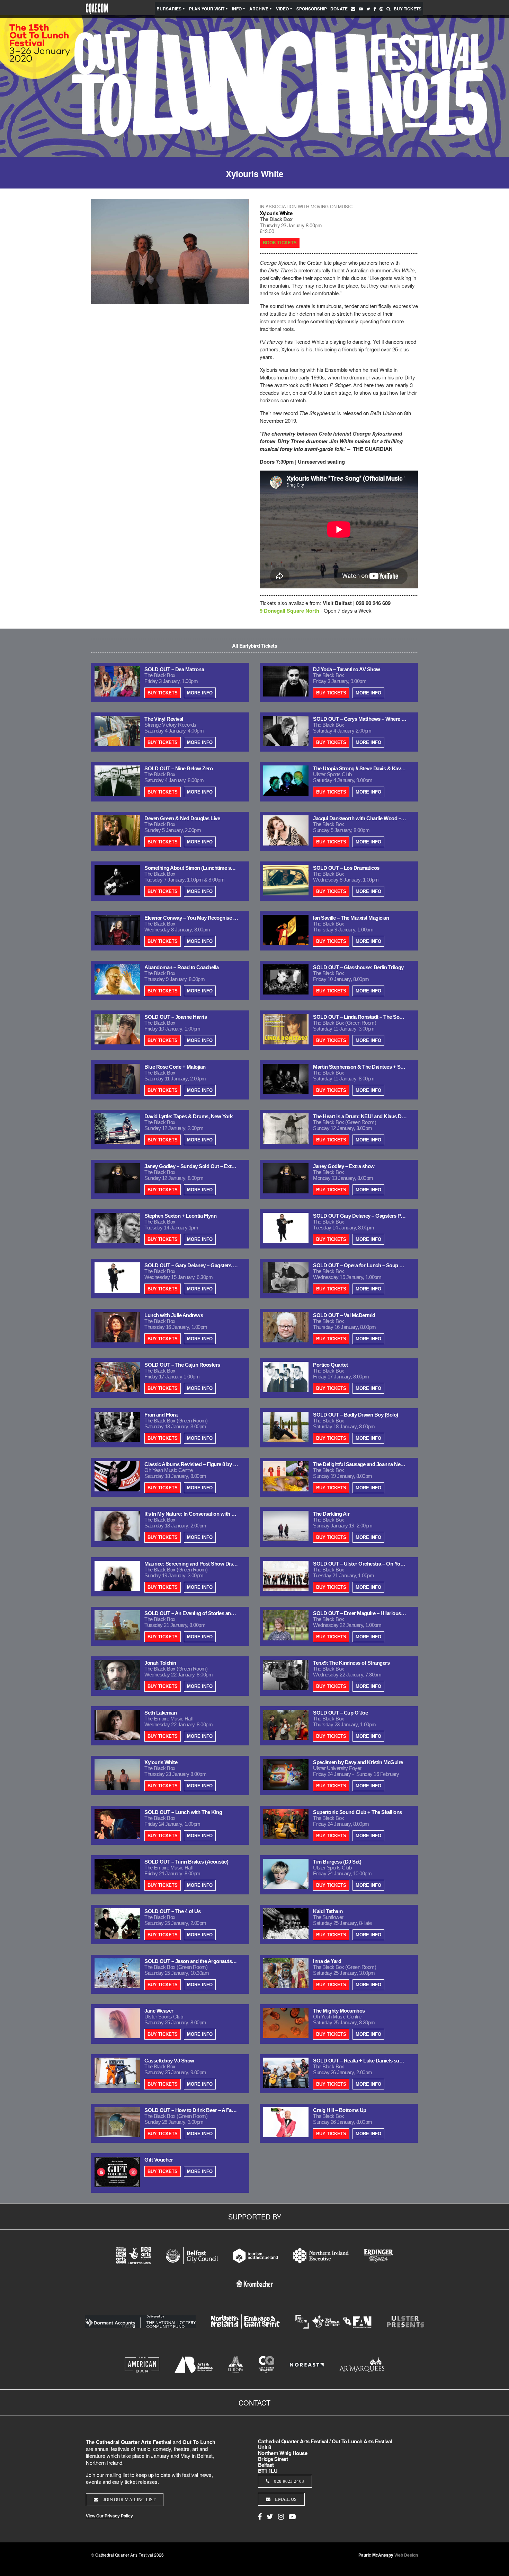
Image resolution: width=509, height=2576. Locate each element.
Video (282, 9)
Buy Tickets (408, 9)
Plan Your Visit (207, 9)
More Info (200, 693)
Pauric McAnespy (388, 2555)
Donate (339, 9)
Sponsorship (312, 9)
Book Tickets (280, 243)
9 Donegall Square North (289, 611)
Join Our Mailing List (129, 2500)
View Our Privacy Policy (109, 2516)
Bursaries (169, 9)
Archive (259, 9)
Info (237, 9)
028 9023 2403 (288, 2481)
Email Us (285, 2499)
